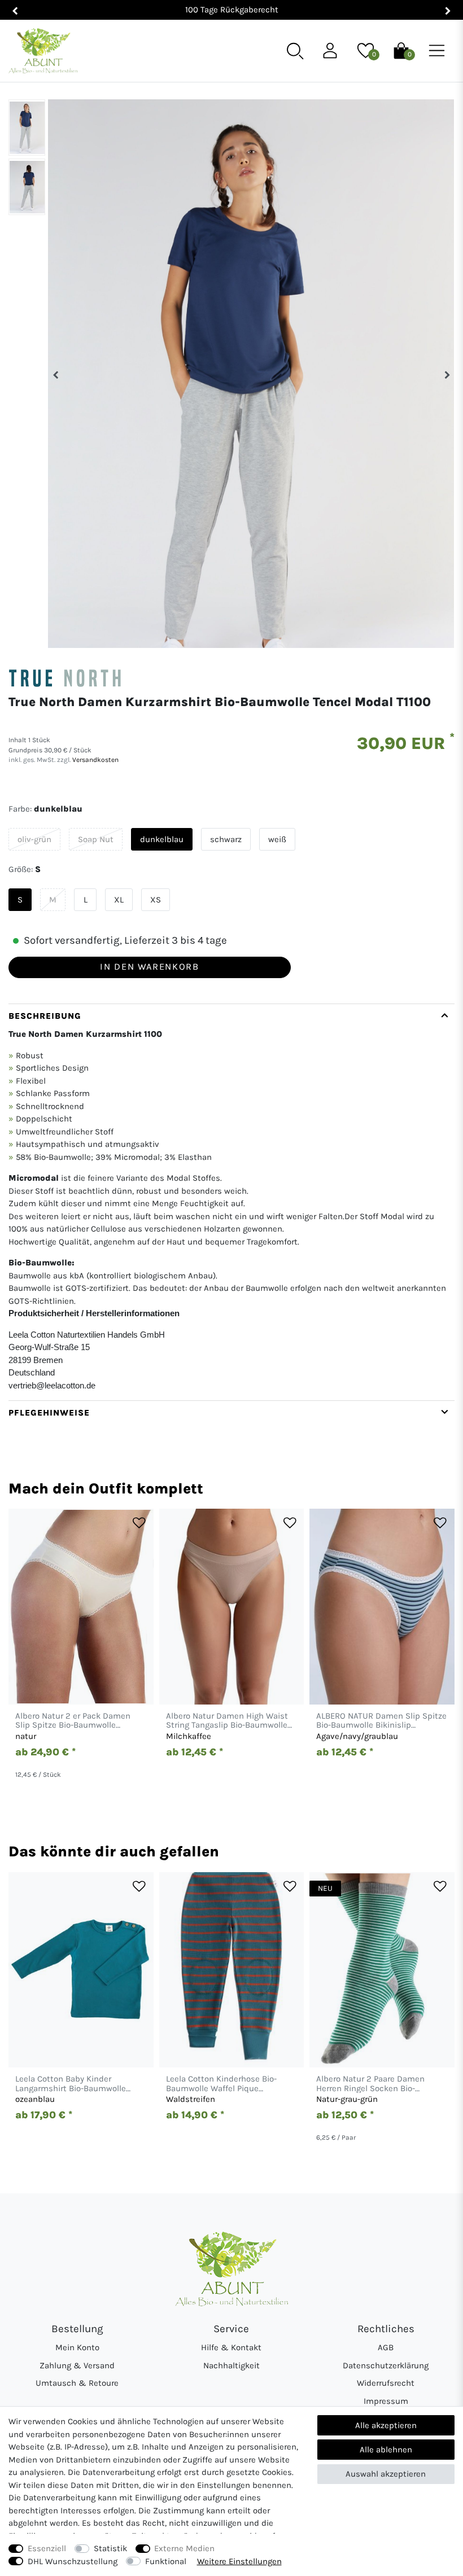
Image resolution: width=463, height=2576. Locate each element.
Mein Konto (77, 2347)
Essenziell (47, 2548)
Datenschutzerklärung (386, 2365)
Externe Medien (184, 2548)
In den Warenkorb (149, 967)
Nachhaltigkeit (231, 2365)
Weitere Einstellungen (239, 2561)
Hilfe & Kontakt (231, 2347)
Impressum (386, 2401)
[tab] (231, 1202)
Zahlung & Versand (77, 2365)
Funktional (166, 2561)
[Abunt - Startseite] (43, 51)
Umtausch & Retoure (77, 2383)
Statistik (110, 2548)
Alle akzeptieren (386, 2425)
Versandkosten (95, 760)
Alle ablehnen (386, 2450)
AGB (386, 2347)
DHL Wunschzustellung (73, 2561)
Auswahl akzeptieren (386, 2474)
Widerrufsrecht (386, 2383)
